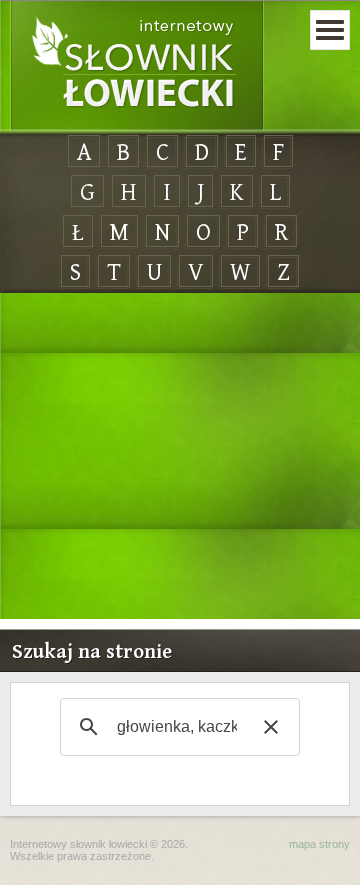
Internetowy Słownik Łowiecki (137, 66)
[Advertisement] (180, 457)
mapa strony (319, 844)
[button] (271, 727)
